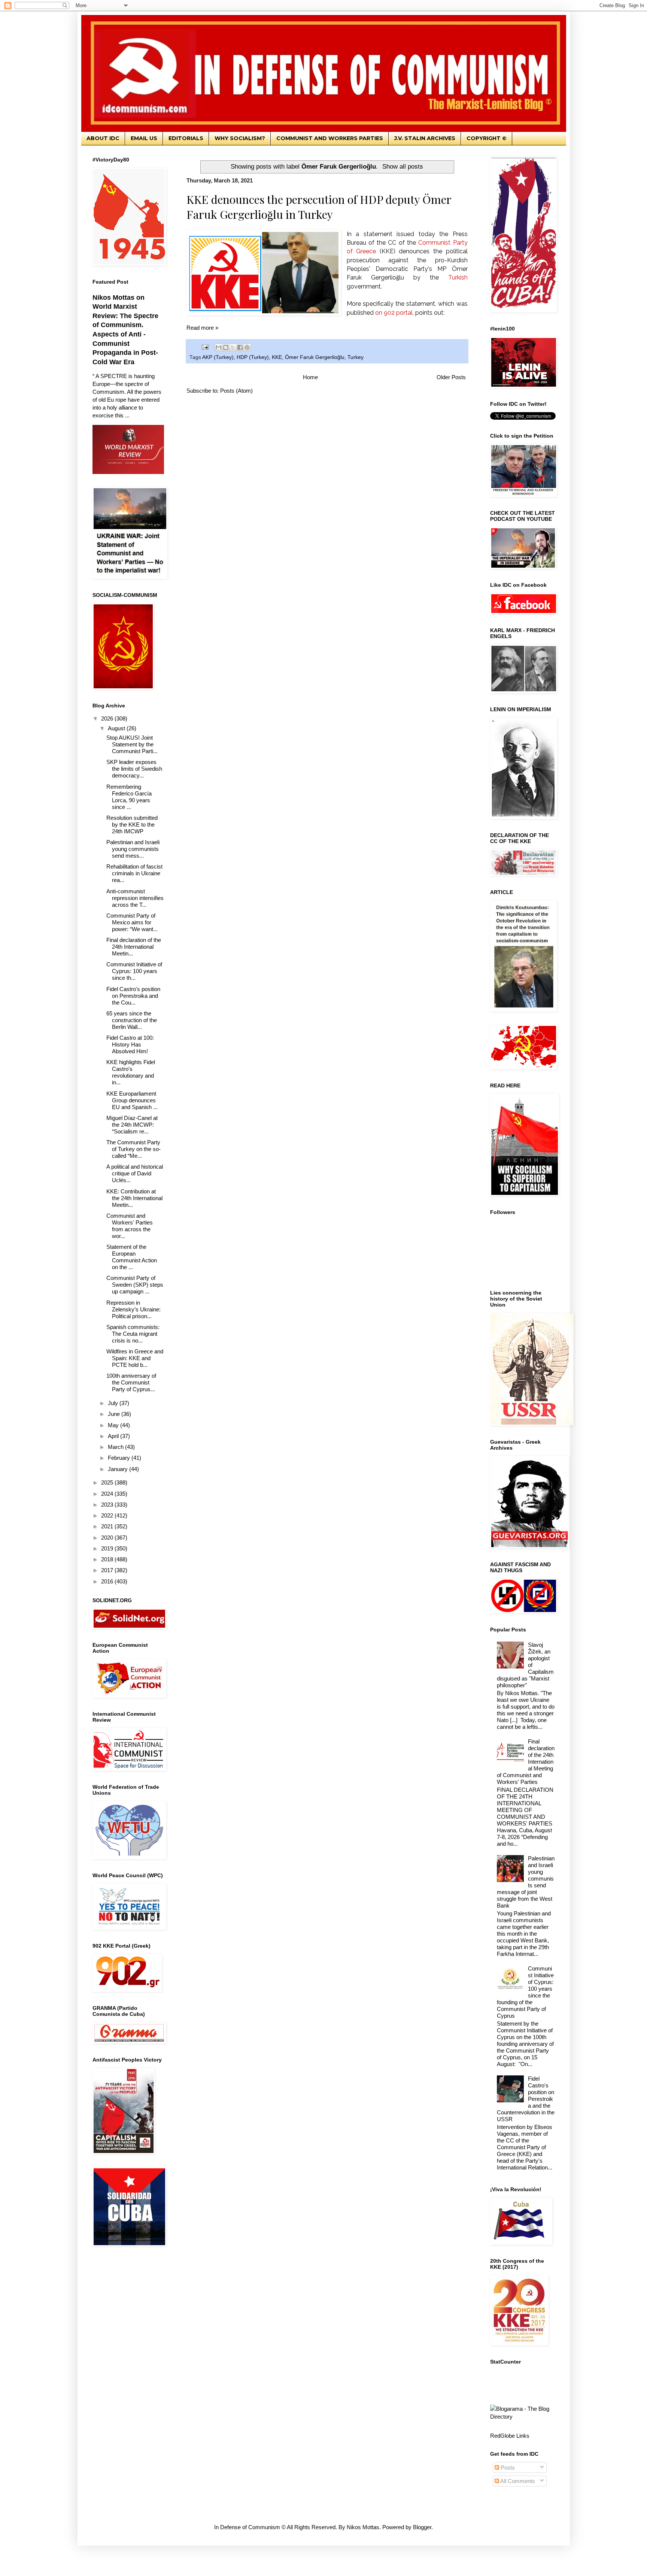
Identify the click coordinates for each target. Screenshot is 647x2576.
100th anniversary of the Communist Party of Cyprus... (131, 1382)
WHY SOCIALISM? (240, 138)
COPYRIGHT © (487, 138)
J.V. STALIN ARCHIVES (425, 138)
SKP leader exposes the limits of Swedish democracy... (134, 769)
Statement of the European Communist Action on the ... (132, 1257)
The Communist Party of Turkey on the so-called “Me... (133, 1149)
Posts (507, 2468)
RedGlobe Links (510, 2436)
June (115, 1414)
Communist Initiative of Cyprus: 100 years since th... (134, 971)
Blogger (422, 2527)
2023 (108, 1505)
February (120, 1458)
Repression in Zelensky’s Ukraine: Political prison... (133, 1309)
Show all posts (403, 166)
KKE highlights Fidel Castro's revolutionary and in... (131, 1072)
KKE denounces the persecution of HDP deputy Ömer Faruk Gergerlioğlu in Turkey (319, 207)
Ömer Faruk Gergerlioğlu (315, 357)
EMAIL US (144, 138)
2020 (108, 1538)
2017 (108, 1570)
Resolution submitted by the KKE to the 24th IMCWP (132, 825)
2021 (108, 1526)
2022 (108, 1515)
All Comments (517, 2481)
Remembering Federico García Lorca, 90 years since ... (129, 797)
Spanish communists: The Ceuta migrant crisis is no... (133, 1334)
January (119, 1469)
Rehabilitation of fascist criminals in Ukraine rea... (134, 873)
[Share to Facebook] (240, 347)
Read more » (202, 328)
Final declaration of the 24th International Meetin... (134, 947)
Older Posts (451, 377)
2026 (108, 718)
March (116, 1447)
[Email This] (219, 347)
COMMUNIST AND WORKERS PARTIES (330, 138)
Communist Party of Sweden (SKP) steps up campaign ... (135, 1285)
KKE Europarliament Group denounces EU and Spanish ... (132, 1100)
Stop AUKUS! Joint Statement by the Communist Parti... (132, 744)
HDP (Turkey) (253, 357)
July (114, 1403)
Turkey (356, 357)
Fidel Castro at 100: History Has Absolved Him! (130, 1044)
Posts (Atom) (236, 391)
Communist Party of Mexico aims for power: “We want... (132, 922)
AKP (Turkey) (218, 357)
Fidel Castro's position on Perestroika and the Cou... (133, 996)
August (117, 728)
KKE (277, 357)
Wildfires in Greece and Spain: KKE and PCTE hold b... (135, 1358)
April (114, 1436)
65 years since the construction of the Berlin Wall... (132, 1020)
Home (310, 377)
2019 (108, 1548)
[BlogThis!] (226, 347)
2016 (108, 1581)
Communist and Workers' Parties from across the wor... (130, 1226)
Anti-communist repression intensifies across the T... (135, 898)
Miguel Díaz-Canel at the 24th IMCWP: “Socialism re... (132, 1125)
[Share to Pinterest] (247, 347)
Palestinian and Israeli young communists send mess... (133, 849)
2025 (108, 1482)
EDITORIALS (186, 138)
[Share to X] (233, 347)
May (114, 1425)
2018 (108, 1559)
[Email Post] (205, 347)
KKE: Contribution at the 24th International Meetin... (134, 1198)
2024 (108, 1494)
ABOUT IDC (103, 138)
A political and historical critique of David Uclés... (135, 1173)
